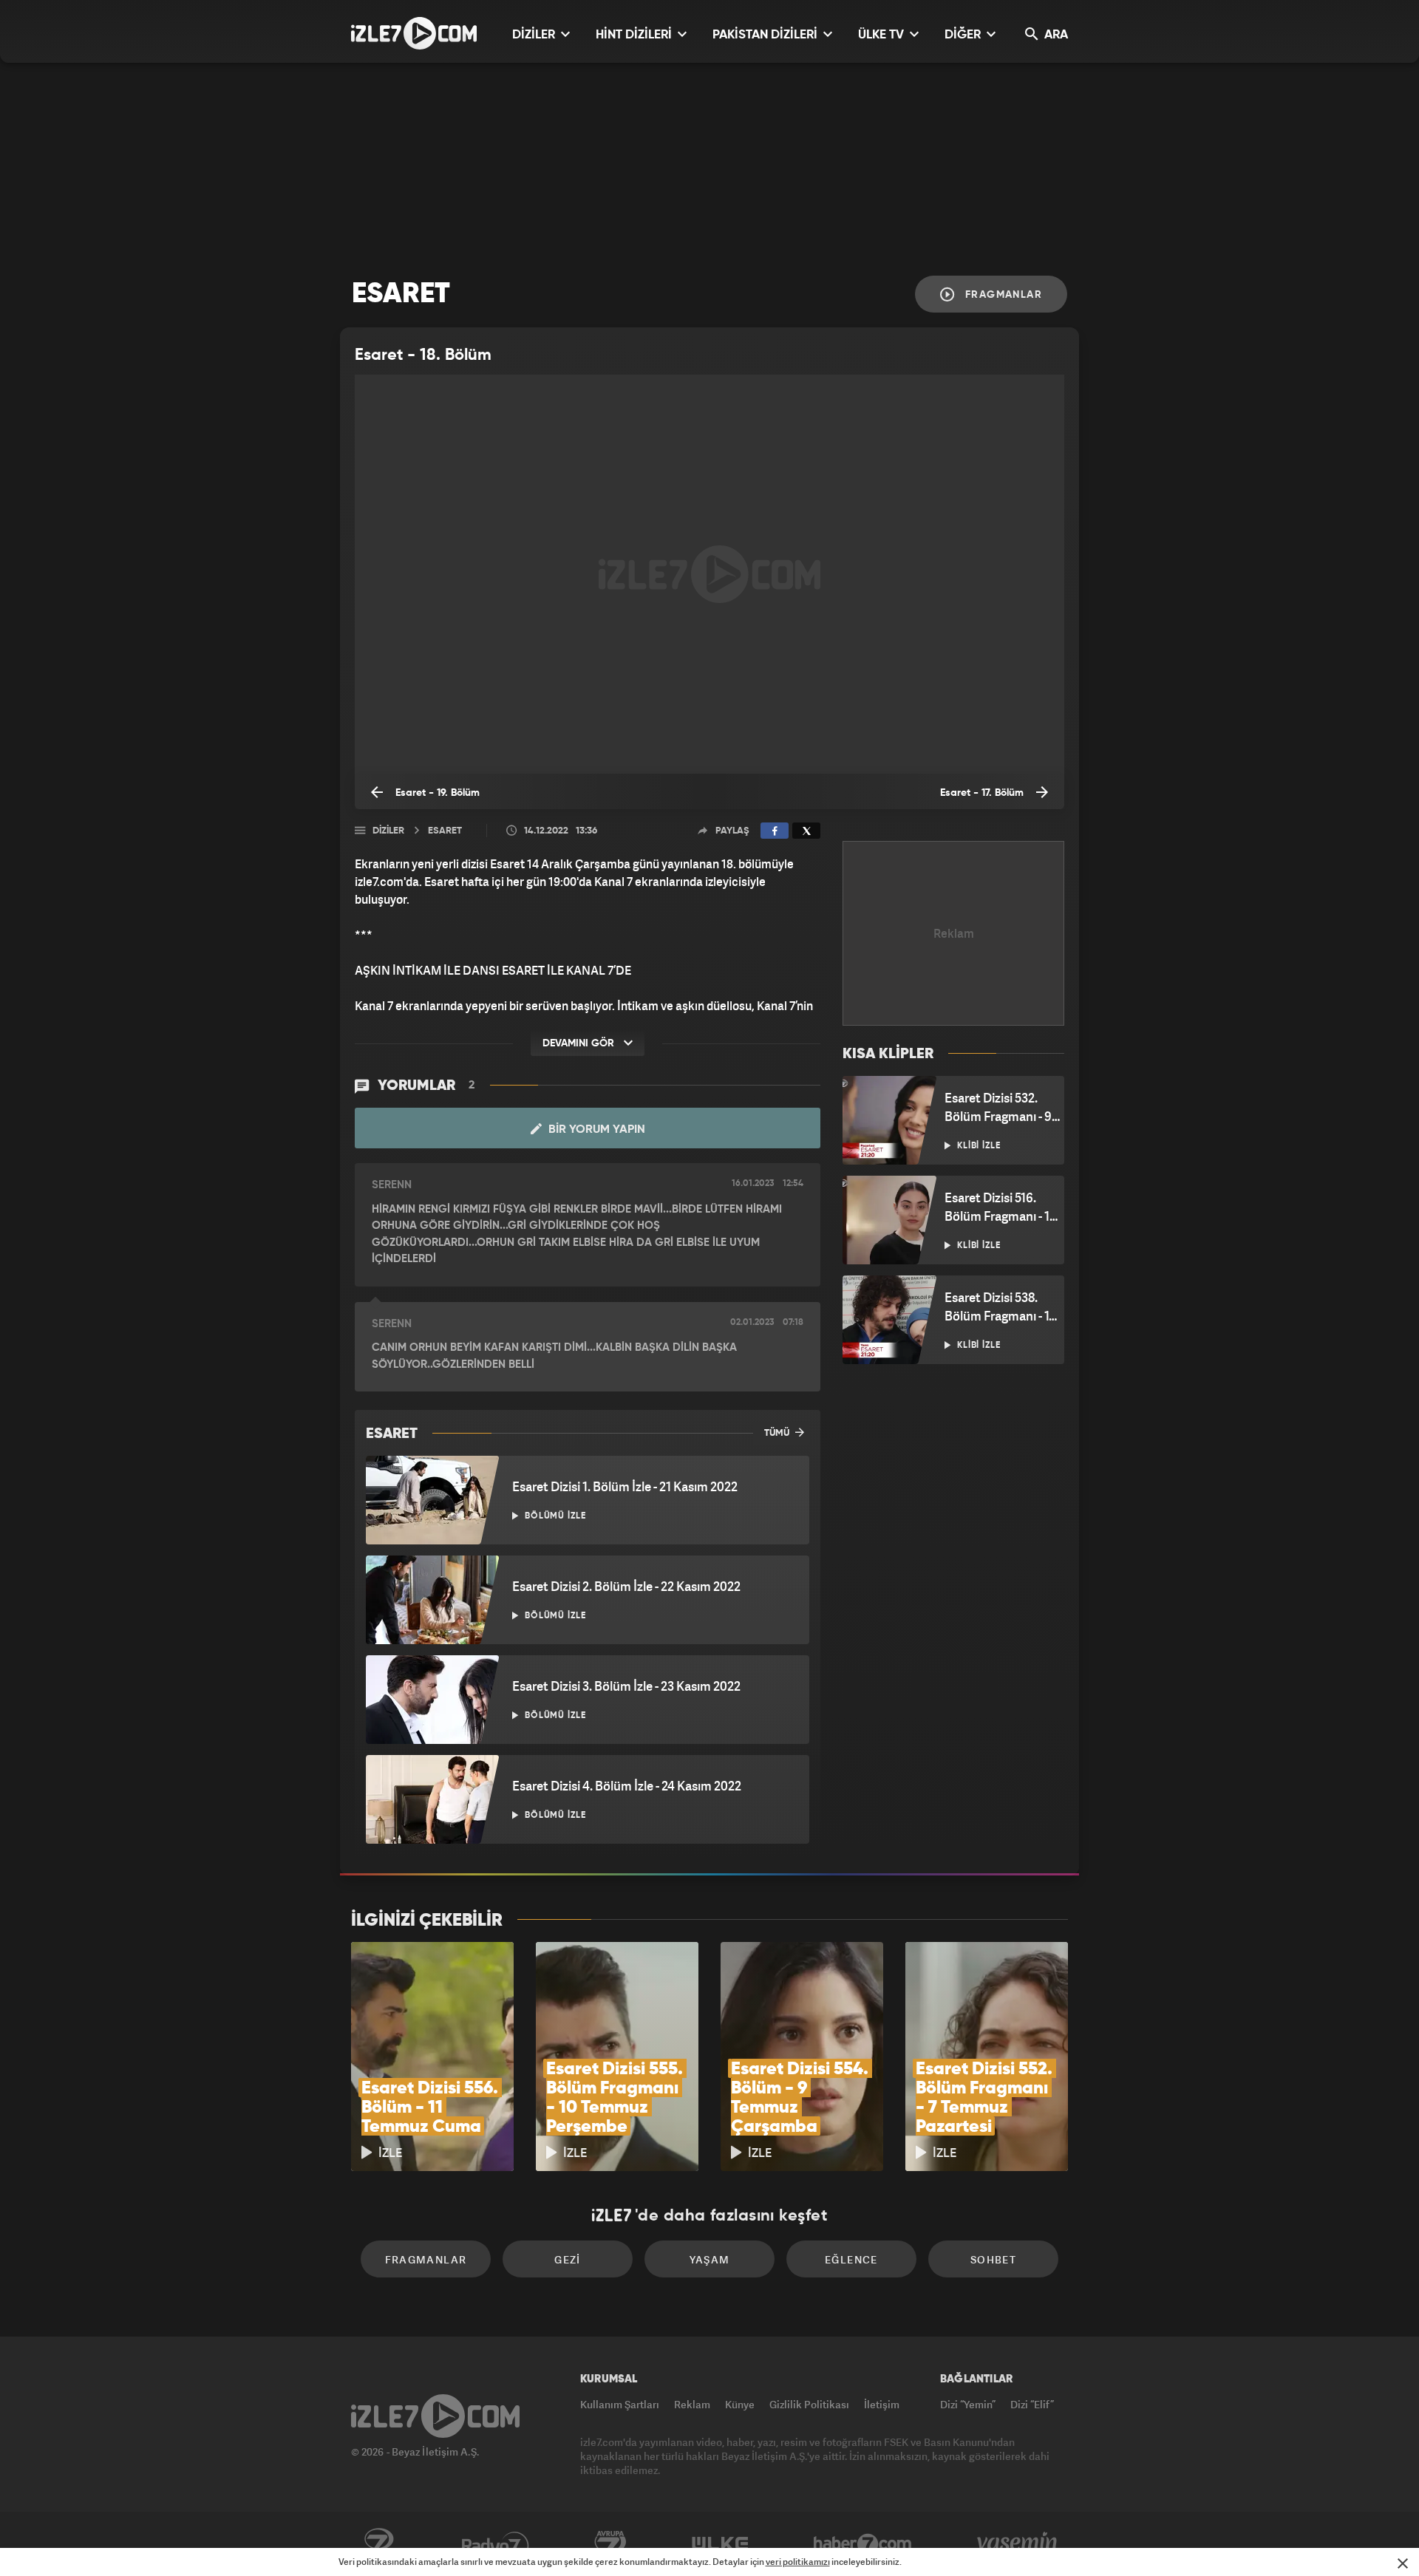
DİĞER (964, 35)
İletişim (882, 2404)
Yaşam (710, 2259)
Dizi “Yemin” (968, 2404)
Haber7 (863, 2544)
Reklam (692, 2404)
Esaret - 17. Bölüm (983, 793)
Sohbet (993, 2259)
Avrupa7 (610, 2544)
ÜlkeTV (720, 2544)
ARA (1055, 35)
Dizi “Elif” (1032, 2404)
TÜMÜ (778, 1433)
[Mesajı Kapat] (1403, 2563)
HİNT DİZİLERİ (635, 35)
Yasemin (1018, 2544)
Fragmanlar (1002, 295)
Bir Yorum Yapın (595, 1130)
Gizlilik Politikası (809, 2404)
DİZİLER (535, 35)
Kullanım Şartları (620, 2404)
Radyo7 (496, 2544)
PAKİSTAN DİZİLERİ (766, 35)
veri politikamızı (798, 2562)
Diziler (388, 831)
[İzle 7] (414, 33)
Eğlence (851, 2259)
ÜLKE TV (882, 35)
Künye (740, 2404)
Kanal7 (378, 2544)
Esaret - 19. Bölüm (436, 793)
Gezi (568, 2259)
